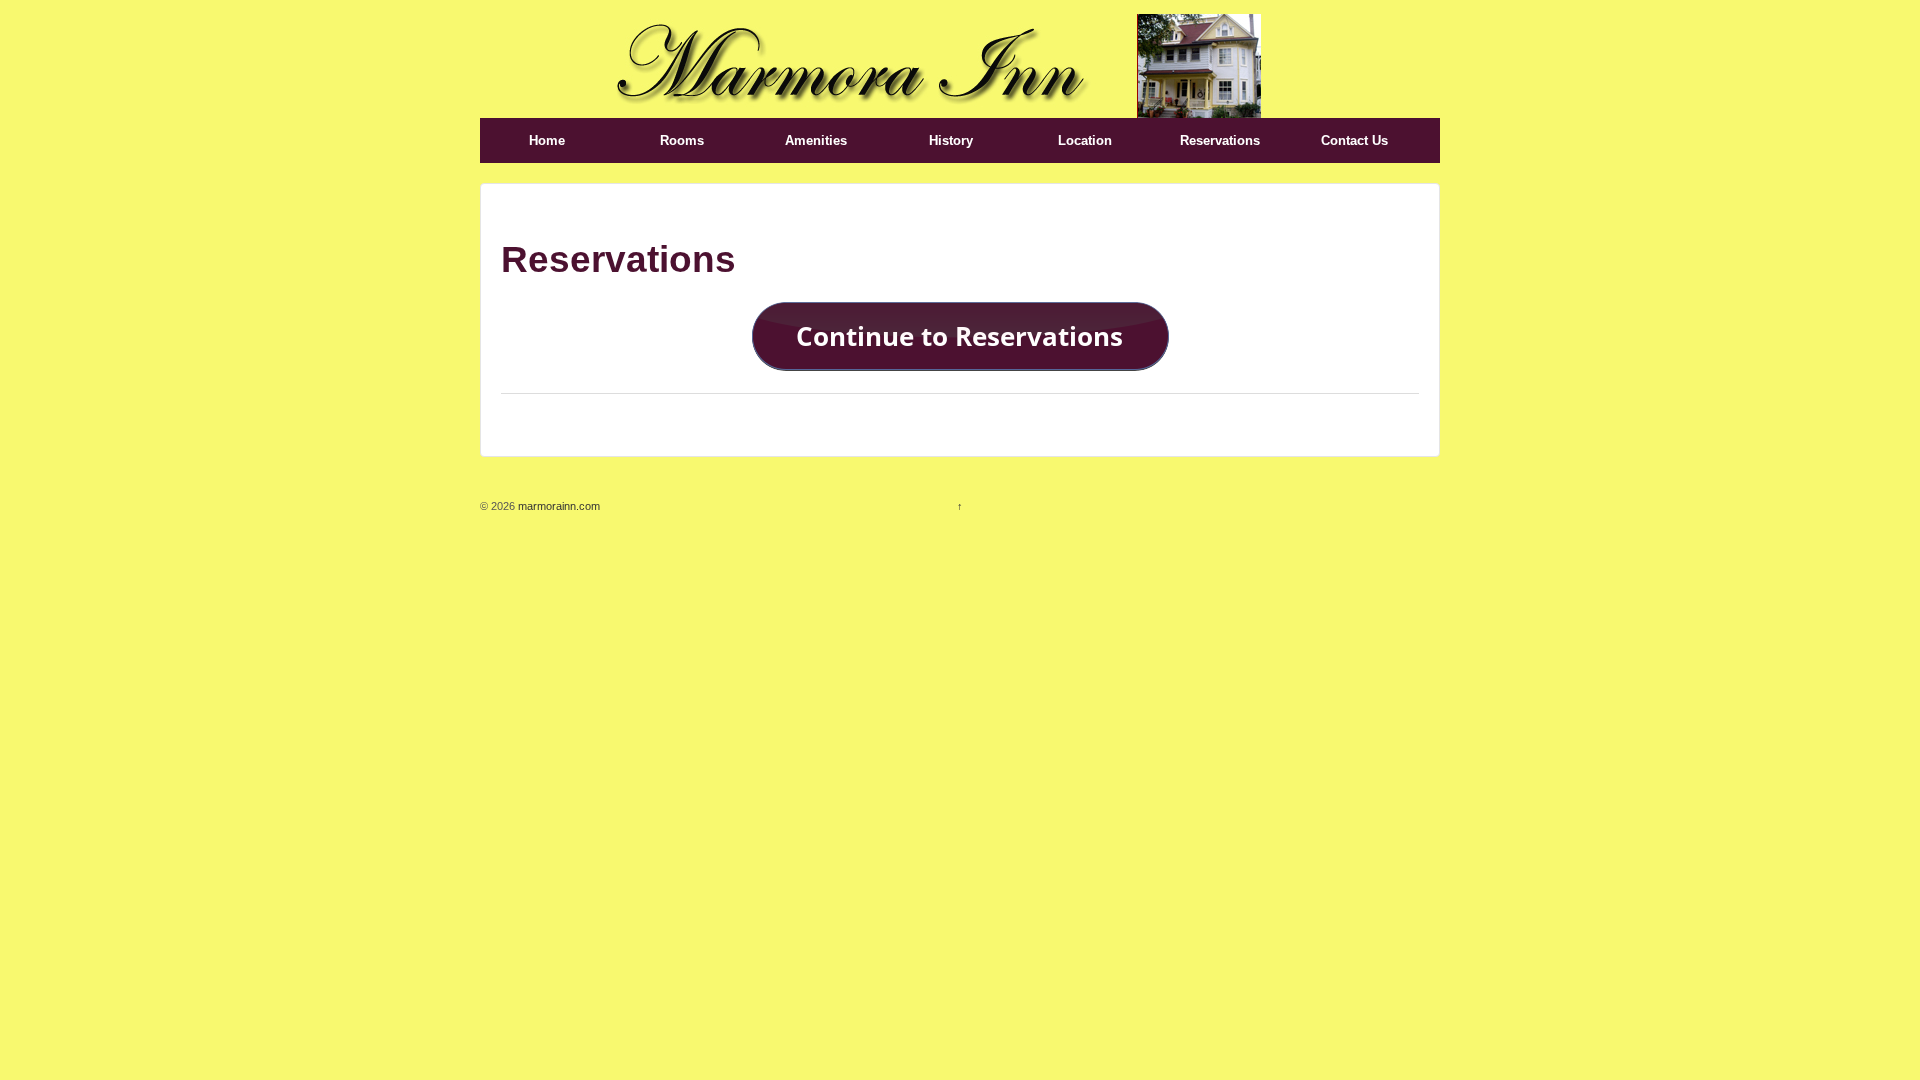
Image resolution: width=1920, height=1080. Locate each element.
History (951, 140)
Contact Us (1354, 140)
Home (547, 140)
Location (1085, 140)
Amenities (816, 140)
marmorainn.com (557, 506)
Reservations (1220, 140)
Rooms (682, 140)
